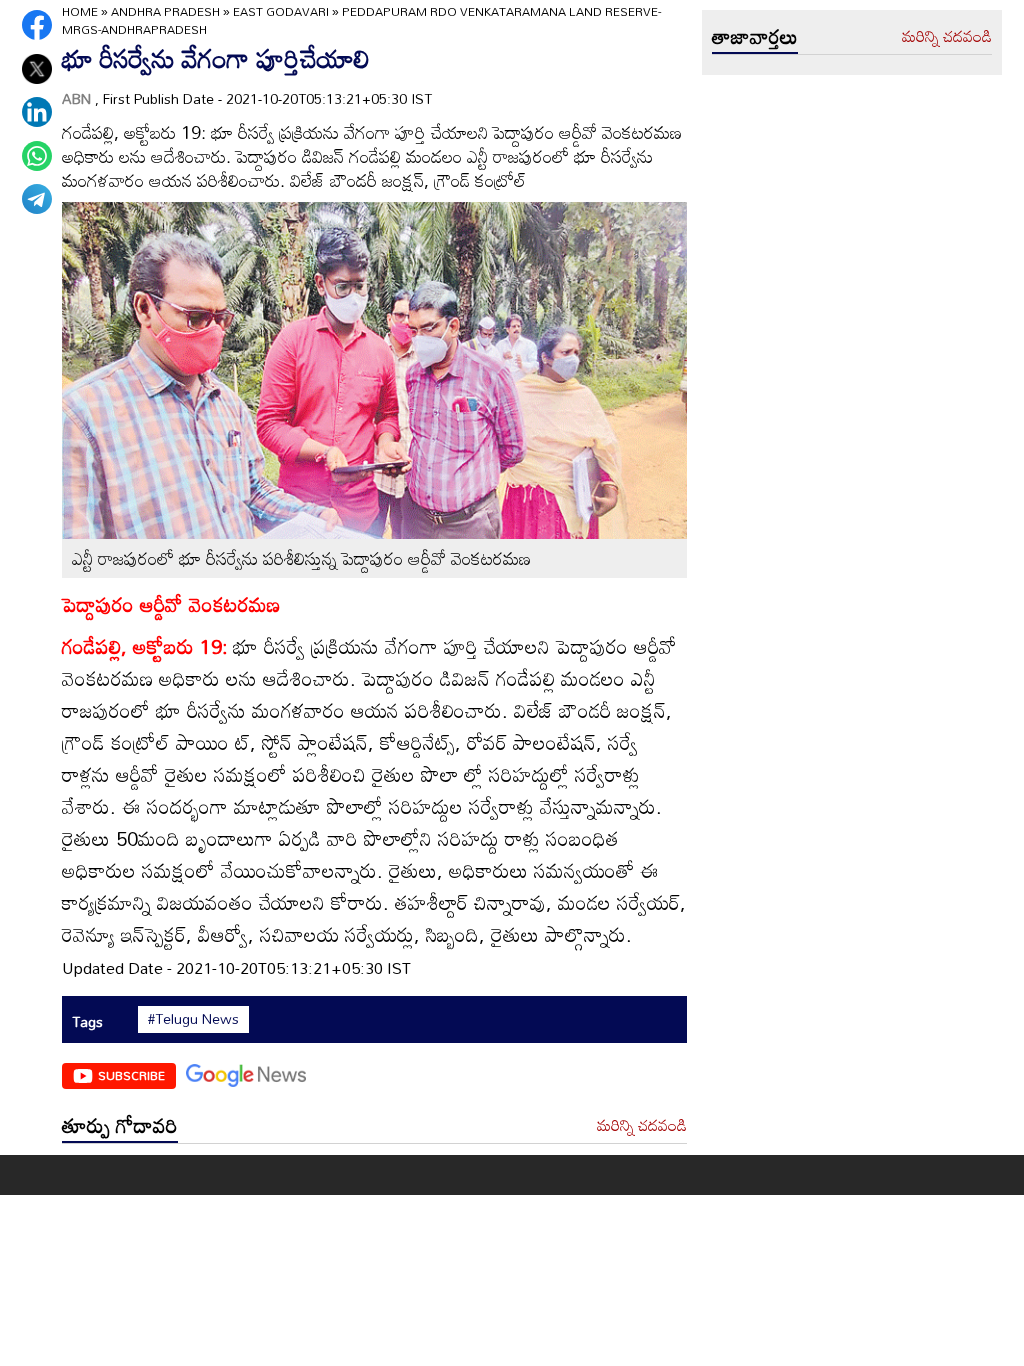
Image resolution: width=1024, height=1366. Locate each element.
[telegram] (37, 199)
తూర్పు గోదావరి (120, 1125)
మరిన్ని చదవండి (642, 1126)
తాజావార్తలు (755, 36)
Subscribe (131, 1075)
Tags (87, 1021)
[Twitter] (37, 69)
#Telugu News (193, 1019)
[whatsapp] (37, 156)
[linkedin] (37, 112)
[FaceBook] (37, 25)
